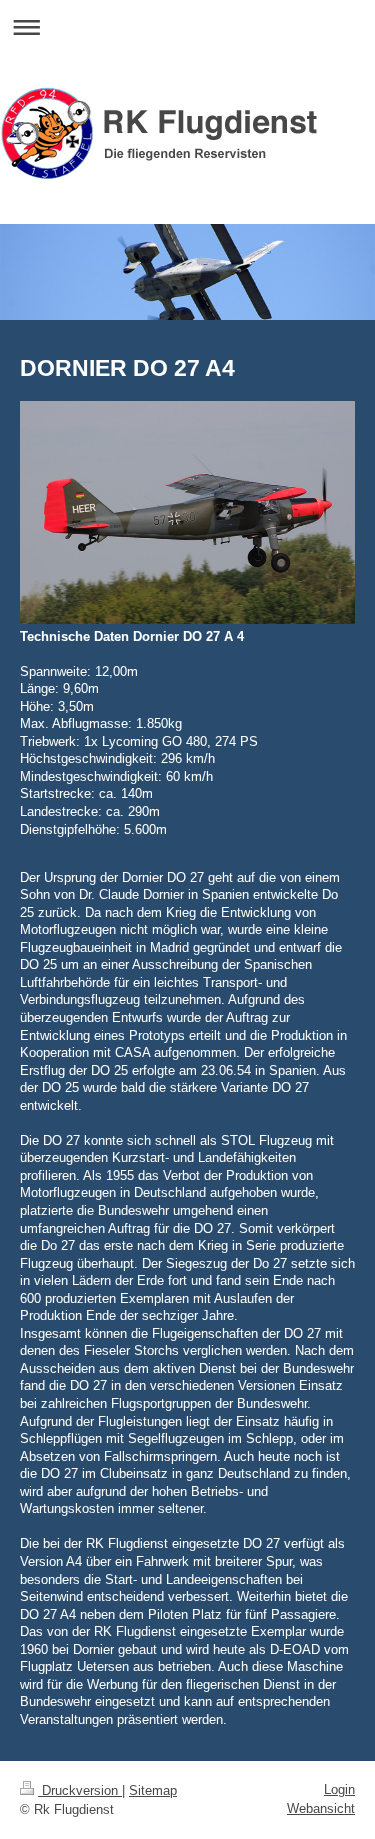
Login (339, 1789)
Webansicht (321, 1808)
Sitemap (153, 1790)
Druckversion (80, 1790)
